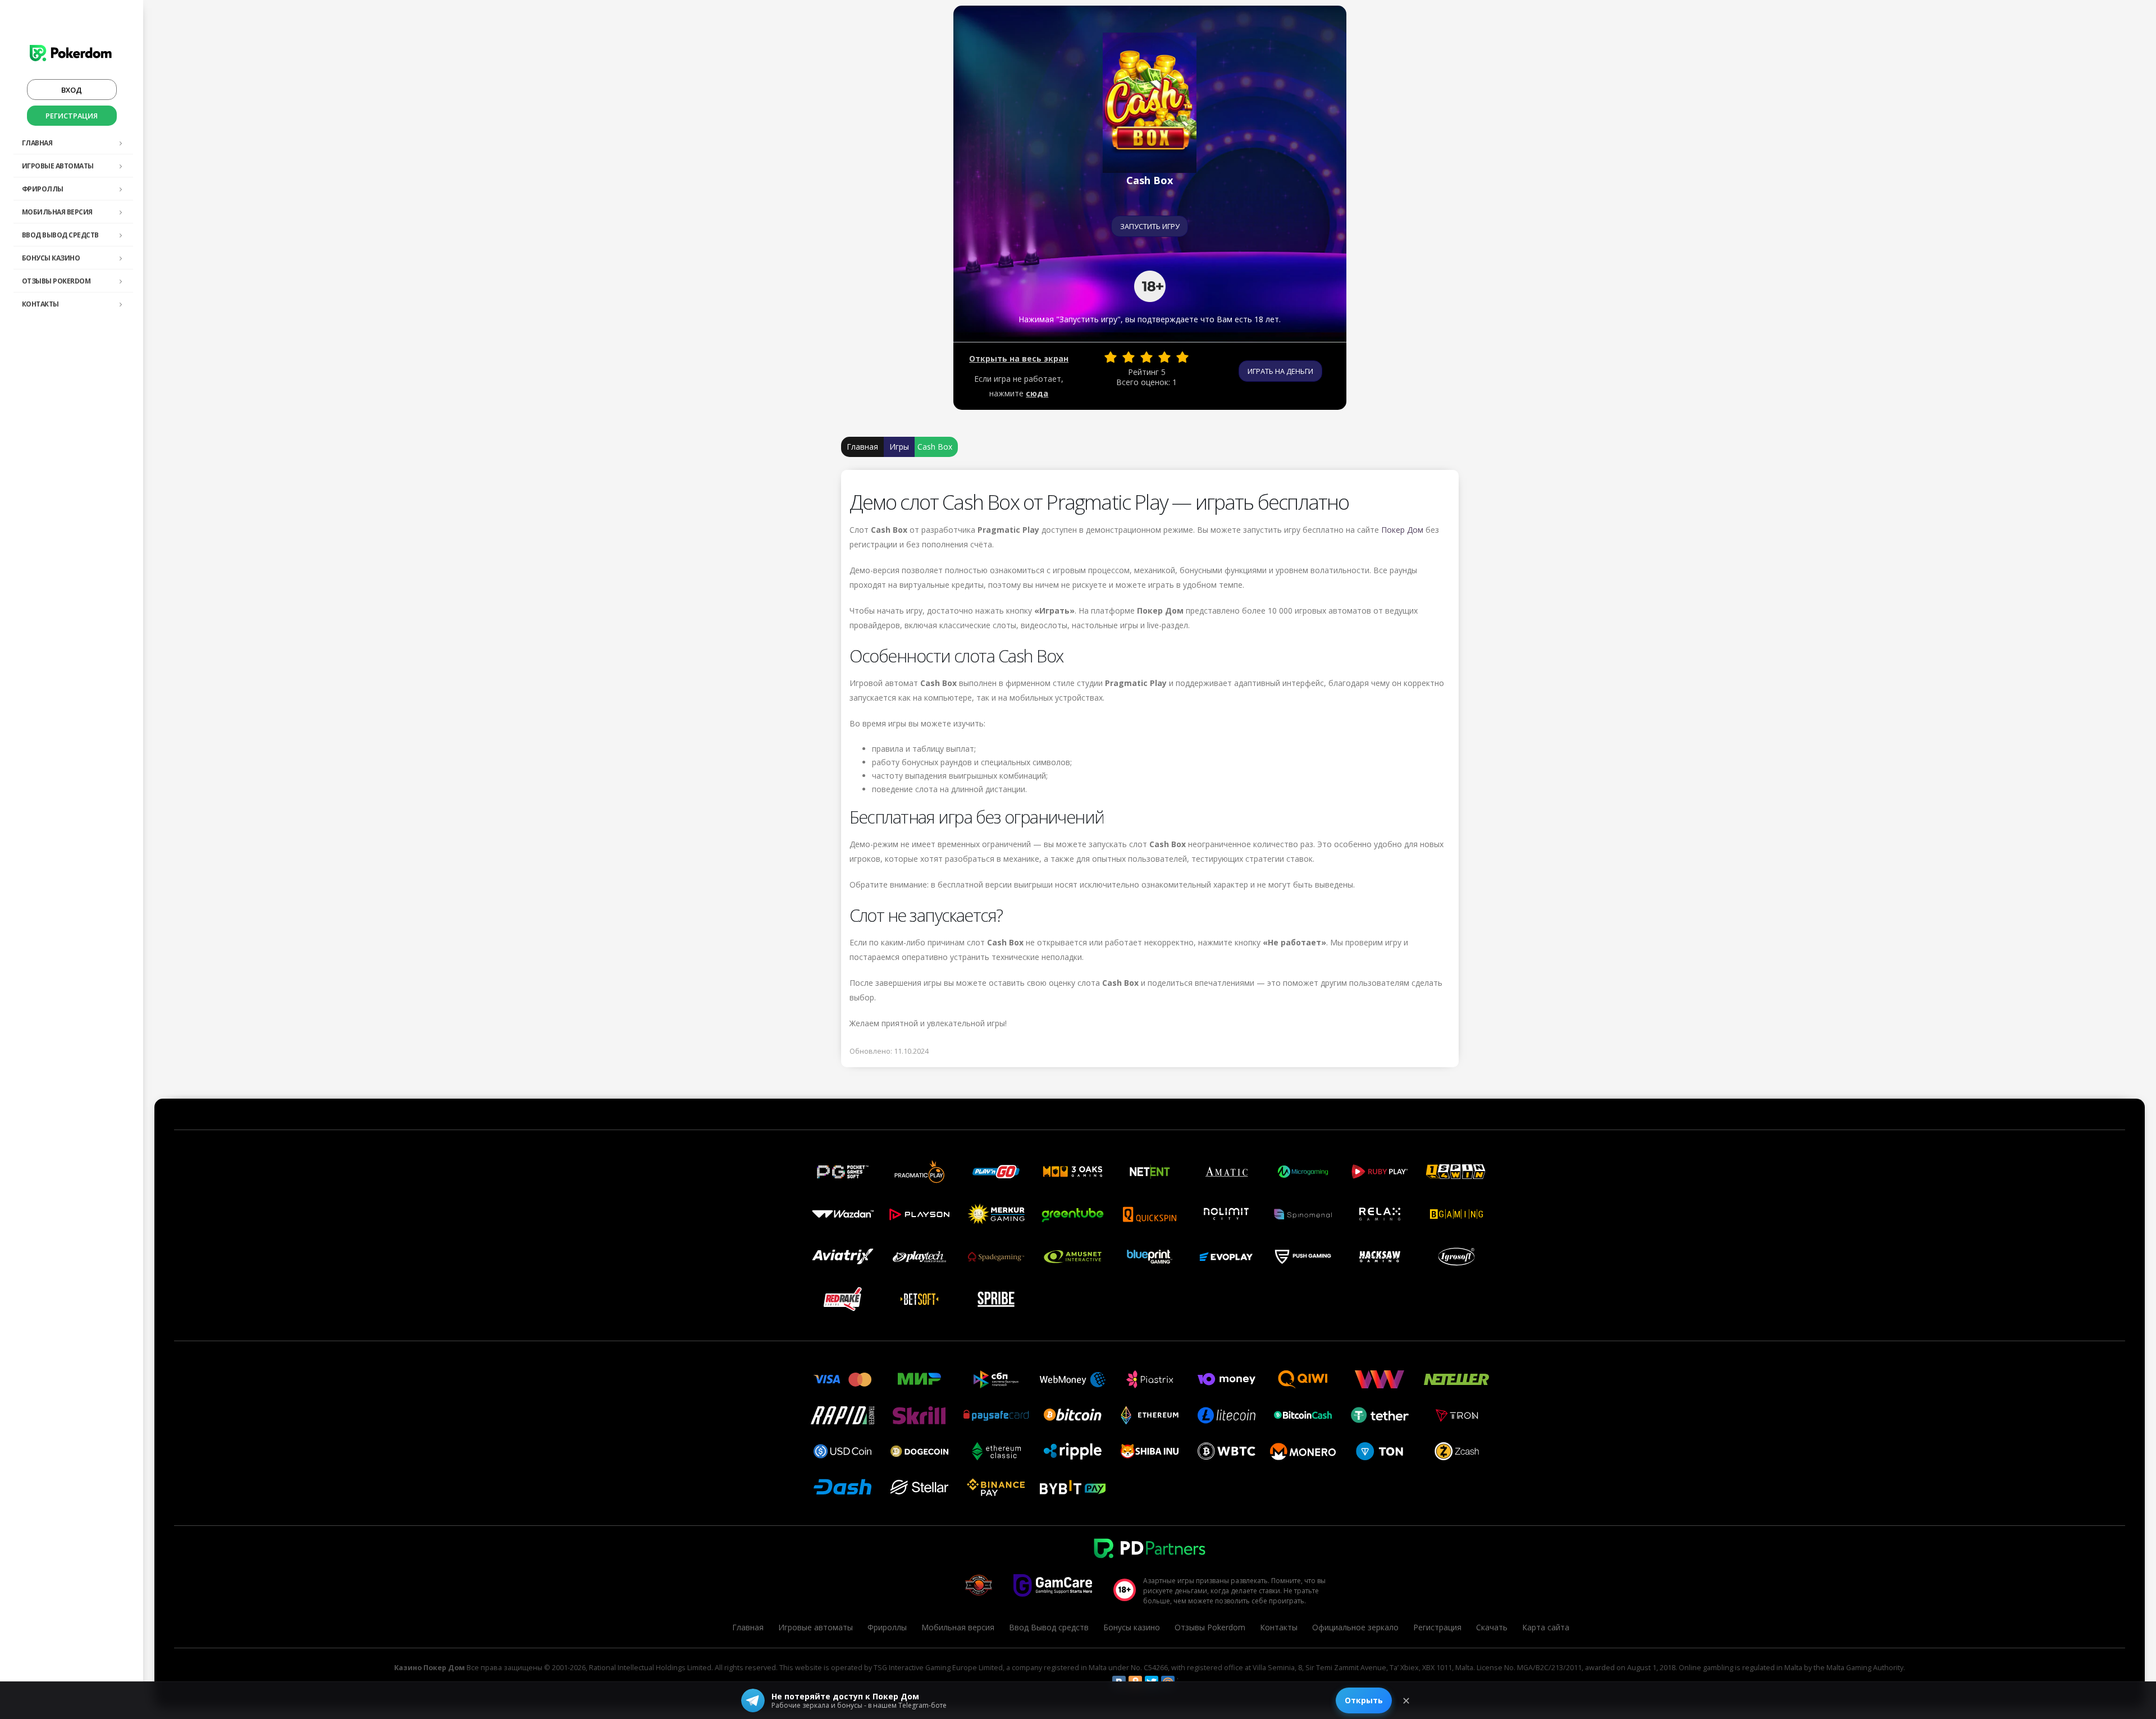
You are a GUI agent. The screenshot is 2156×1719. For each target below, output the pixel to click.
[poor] (1129, 357)
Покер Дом (1402, 530)
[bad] (1111, 357)
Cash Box (935, 447)
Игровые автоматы (58, 166)
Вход (72, 90)
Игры (899, 447)
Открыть (1364, 1700)
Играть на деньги (1280, 371)
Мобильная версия (57, 212)
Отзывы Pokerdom (56, 281)
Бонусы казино (51, 258)
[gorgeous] (1182, 357)
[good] (1164, 357)
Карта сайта (1546, 1627)
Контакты (40, 304)
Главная (37, 143)
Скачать (1492, 1627)
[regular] (1146, 357)
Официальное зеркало (1355, 1627)
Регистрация (72, 116)
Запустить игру (1150, 226)
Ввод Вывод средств (60, 235)
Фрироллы (43, 189)
